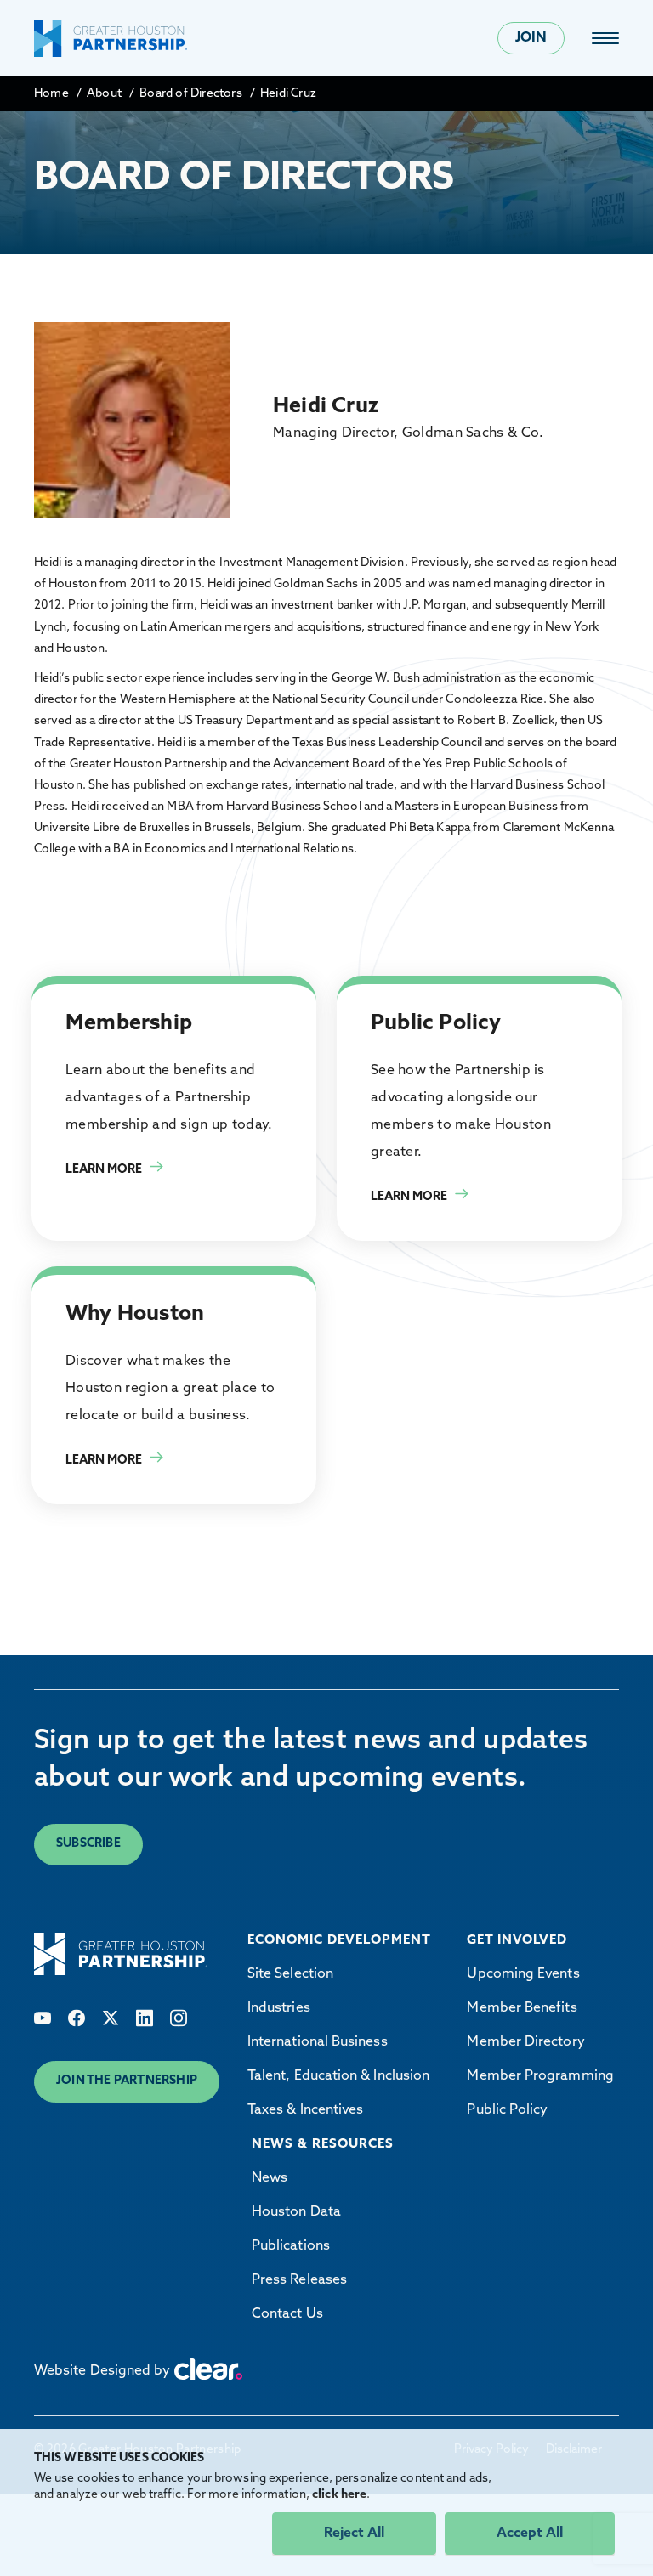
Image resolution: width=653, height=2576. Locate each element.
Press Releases (299, 2280)
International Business (318, 2042)
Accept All (530, 2534)
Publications (291, 2246)
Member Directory (525, 2042)
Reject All (354, 2534)
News (270, 2178)
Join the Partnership (127, 2081)
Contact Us (287, 2314)
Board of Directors (191, 94)
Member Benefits (522, 2008)
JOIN (531, 38)
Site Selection (290, 1974)
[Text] (43, 2018)
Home (51, 94)
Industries (279, 2008)
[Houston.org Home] (111, 38)
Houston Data (296, 2212)
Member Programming (540, 2076)
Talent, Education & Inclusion (338, 2076)
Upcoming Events (523, 1974)
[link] (605, 38)
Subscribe (88, 1844)
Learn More (104, 1170)
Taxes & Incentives (305, 2110)
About (104, 94)
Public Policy (507, 2110)
